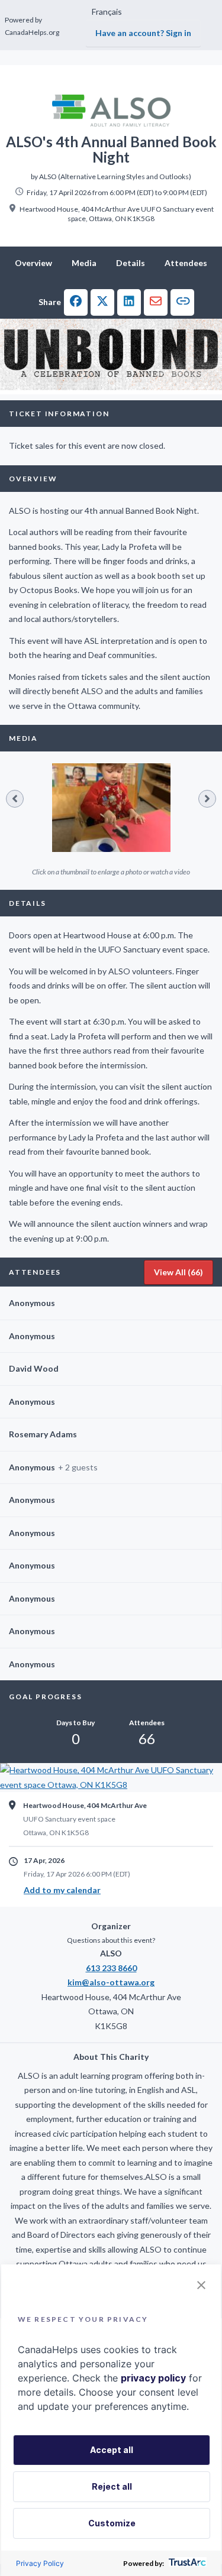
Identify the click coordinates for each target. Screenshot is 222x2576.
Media (84, 263)
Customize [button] (112, 2523)
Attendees (186, 263)
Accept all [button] (112, 2450)
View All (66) (178, 1272)
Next (207, 799)
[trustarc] (186, 2563)
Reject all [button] (112, 2486)
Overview (33, 263)
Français (107, 12)
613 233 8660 (111, 1968)
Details (131, 263)
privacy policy (153, 2378)
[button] (76, 302)
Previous (15, 799)
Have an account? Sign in (143, 33)
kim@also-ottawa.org (111, 1982)
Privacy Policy (40, 2563)
